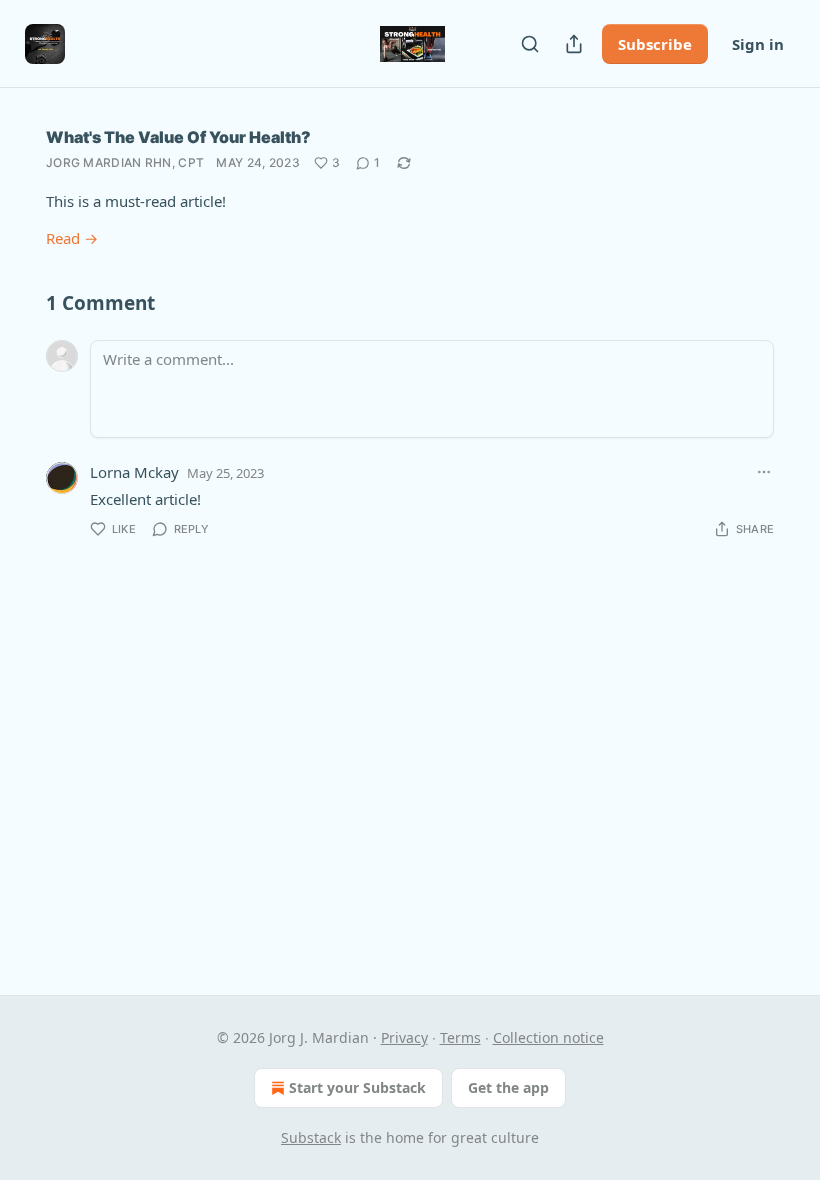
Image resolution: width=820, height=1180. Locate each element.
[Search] (530, 44)
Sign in (758, 44)
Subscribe (655, 44)
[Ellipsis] (764, 472)
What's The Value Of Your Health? (178, 137)
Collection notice (548, 1037)
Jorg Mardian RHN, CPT (125, 162)
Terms (460, 1037)
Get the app (508, 1087)
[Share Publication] (574, 44)
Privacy (404, 1037)
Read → (72, 238)
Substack (311, 1137)
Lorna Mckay (134, 472)
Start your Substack (357, 1087)
